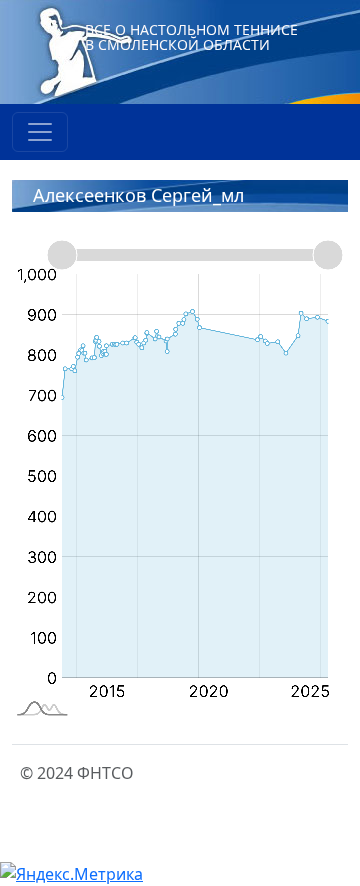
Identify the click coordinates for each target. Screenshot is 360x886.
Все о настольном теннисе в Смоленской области (191, 37)
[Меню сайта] (40, 132)
